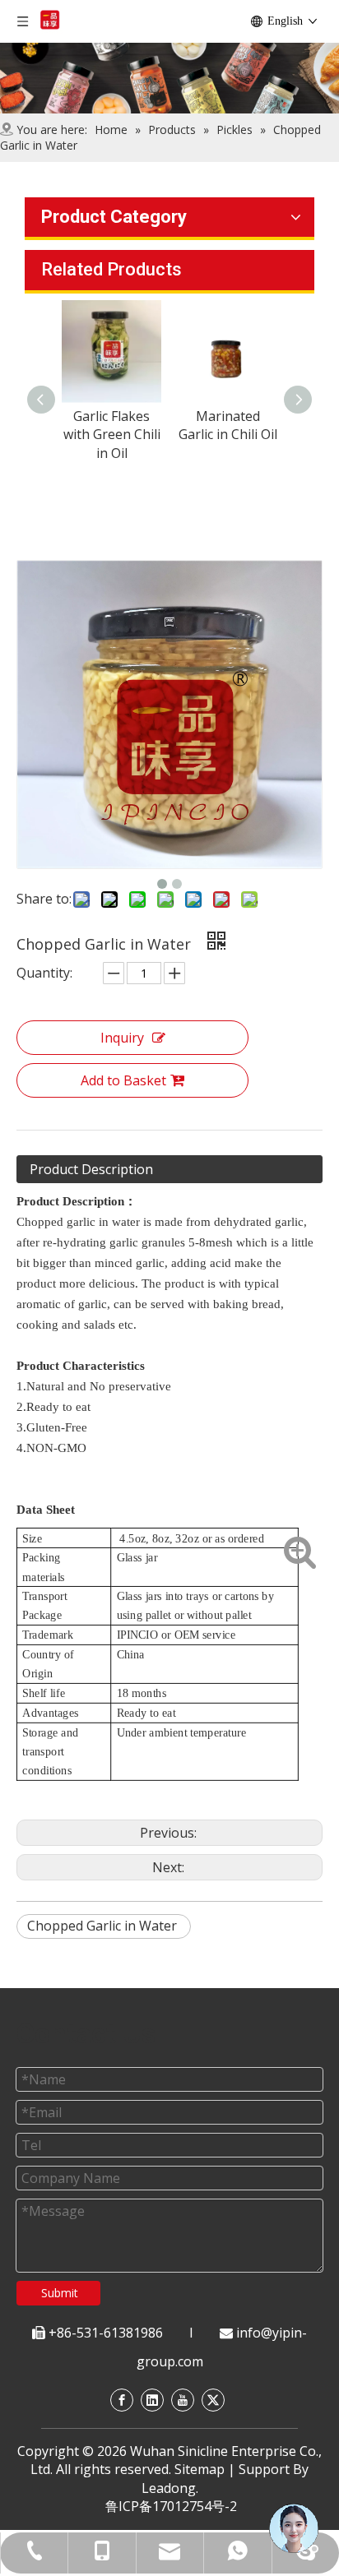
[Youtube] (183, 2400)
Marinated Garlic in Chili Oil (169, 425)
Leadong (169, 2488)
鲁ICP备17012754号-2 (171, 2506)
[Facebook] (122, 2400)
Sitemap (200, 2469)
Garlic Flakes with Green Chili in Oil (53, 435)
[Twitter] (213, 2400)
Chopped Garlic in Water (104, 1926)
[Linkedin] (152, 2400)
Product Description (91, 1169)
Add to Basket (123, 1080)
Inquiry (122, 1038)
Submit (60, 2293)
